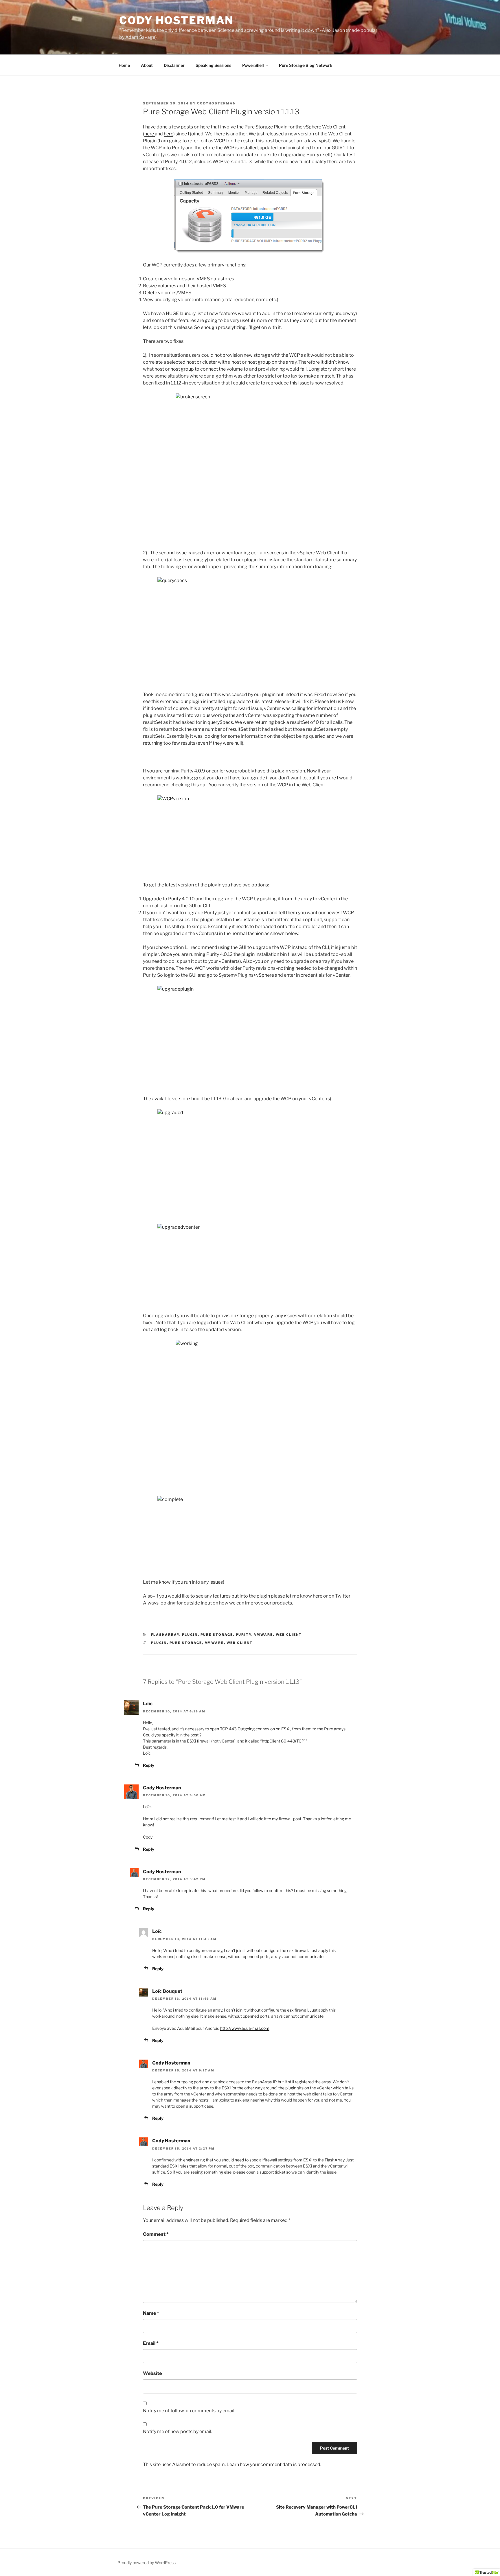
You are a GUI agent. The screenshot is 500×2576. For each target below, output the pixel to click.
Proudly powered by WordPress (147, 2563)
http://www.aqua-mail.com (245, 2028)
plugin (190, 1635)
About (147, 65)
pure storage (186, 1643)
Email (151, 2343)
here (150, 134)
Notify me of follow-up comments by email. (189, 2411)
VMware (264, 1635)
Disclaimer (174, 65)
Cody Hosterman (176, 20)
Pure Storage (217, 1635)
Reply (149, 1765)
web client (240, 1643)
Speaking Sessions (213, 65)
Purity (244, 1635)
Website (152, 2373)
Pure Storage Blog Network (306, 65)
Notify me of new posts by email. (178, 2431)
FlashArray (165, 1635)
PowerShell (253, 65)
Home (124, 65)
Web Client (289, 1635)
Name (151, 2313)
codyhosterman (216, 103)
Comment (156, 2234)
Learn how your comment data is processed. (274, 2464)
